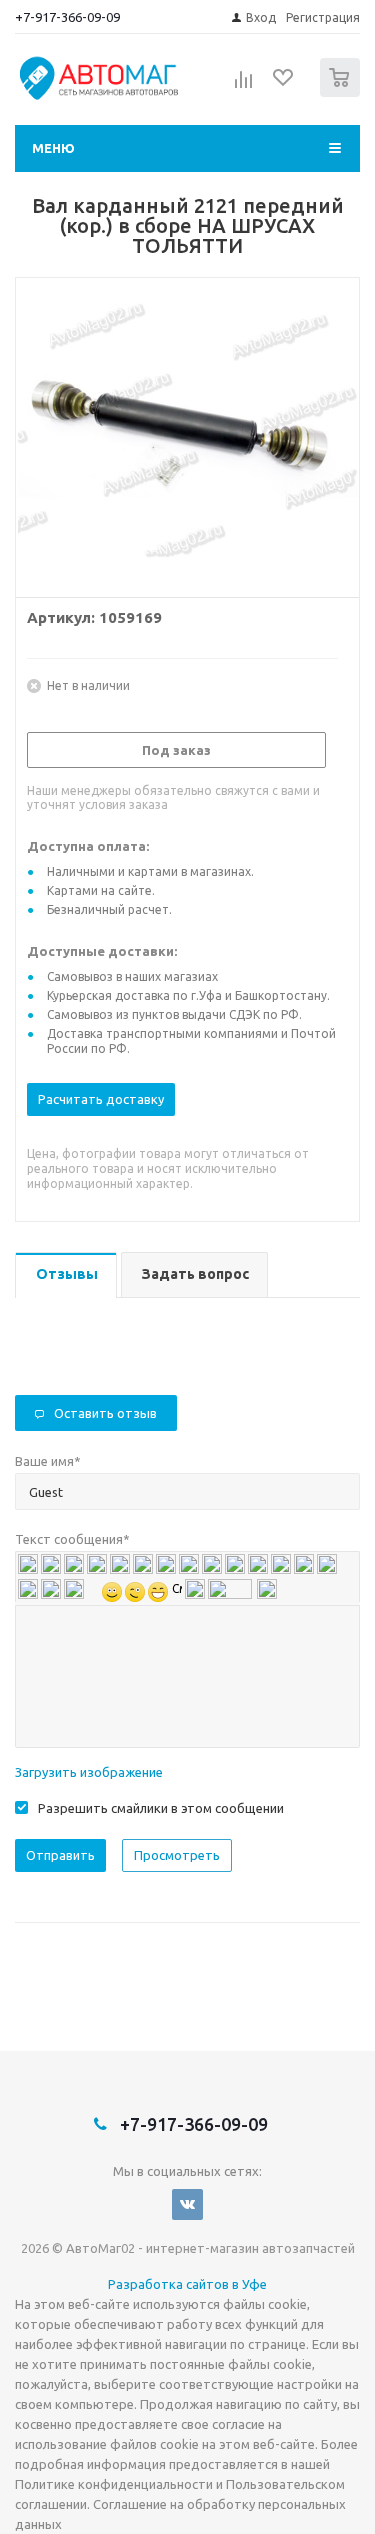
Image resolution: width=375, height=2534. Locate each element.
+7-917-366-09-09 (67, 17)
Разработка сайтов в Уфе (187, 2284)
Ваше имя (48, 1461)
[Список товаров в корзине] (342, 92)
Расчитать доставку (101, 1099)
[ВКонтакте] (187, 2204)
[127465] (187, 433)
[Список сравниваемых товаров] (244, 86)
